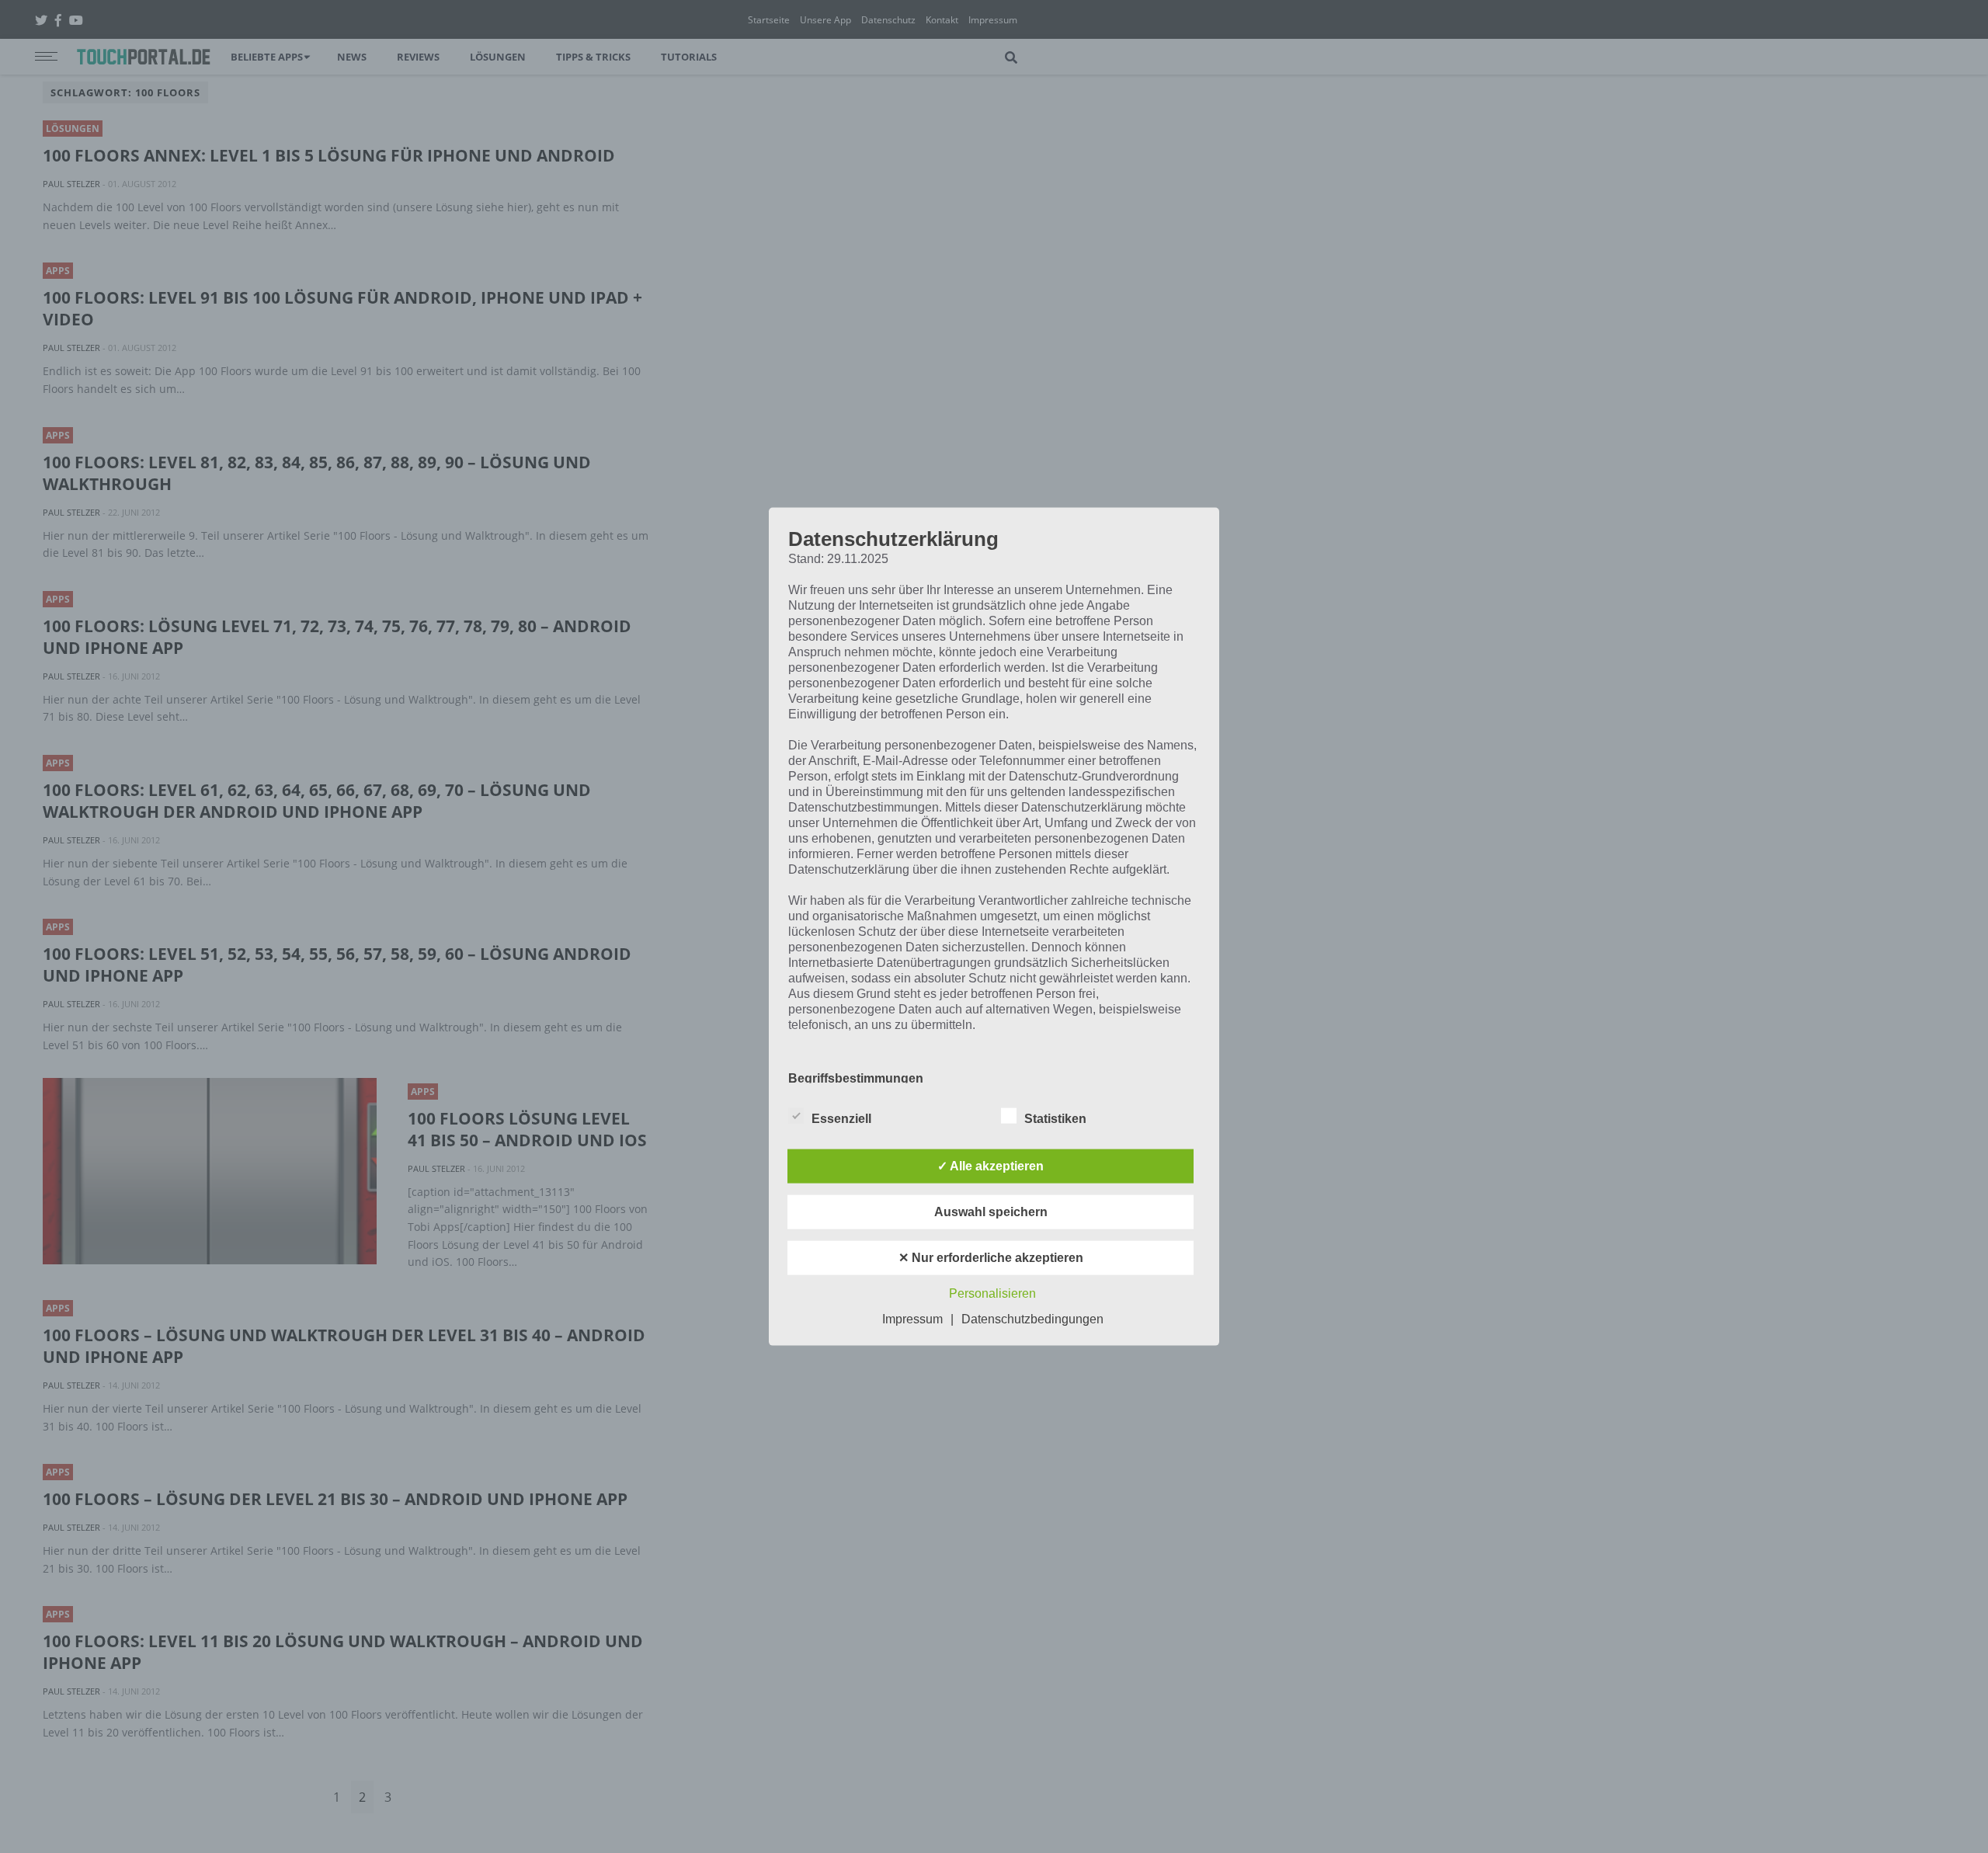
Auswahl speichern (991, 1211)
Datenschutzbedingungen (1032, 1318)
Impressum (912, 1318)
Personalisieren (992, 1293)
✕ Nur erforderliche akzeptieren (991, 1257)
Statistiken (1055, 1118)
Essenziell (841, 1118)
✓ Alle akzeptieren (991, 1165)
